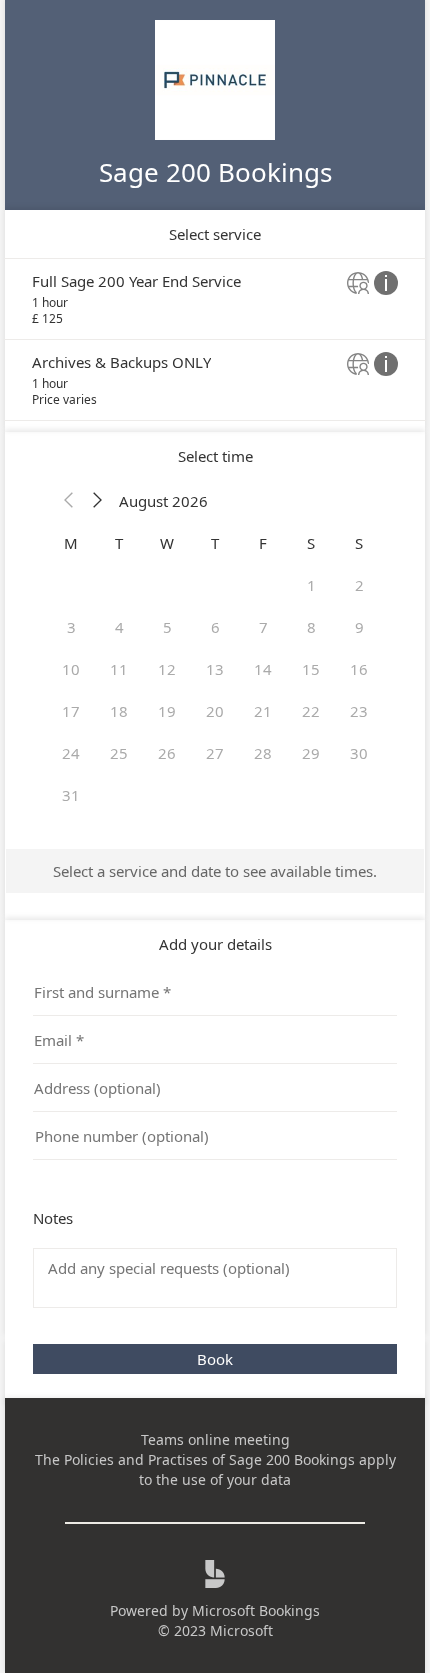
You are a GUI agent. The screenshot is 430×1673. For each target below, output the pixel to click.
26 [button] (167, 753)
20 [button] (215, 711)
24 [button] (71, 753)
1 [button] (311, 585)
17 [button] (71, 711)
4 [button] (119, 627)
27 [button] (215, 753)
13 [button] (215, 669)
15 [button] (311, 669)
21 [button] (263, 711)
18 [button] (119, 711)
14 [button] (263, 669)
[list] (215, 339)
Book (215, 1359)
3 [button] (71, 627)
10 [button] (71, 669)
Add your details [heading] (215, 944)
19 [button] (167, 711)
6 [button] (215, 627)
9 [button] (359, 627)
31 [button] (71, 795)
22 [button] (311, 711)
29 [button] (311, 753)
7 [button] (263, 627)
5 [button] (167, 627)
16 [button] (359, 669)
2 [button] (359, 585)
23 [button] (359, 711)
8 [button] (311, 627)
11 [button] (119, 669)
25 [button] (119, 753)
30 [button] (359, 753)
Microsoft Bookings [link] (256, 1610)
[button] (69, 501)
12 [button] (167, 669)
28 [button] (263, 753)
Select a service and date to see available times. (215, 871)
